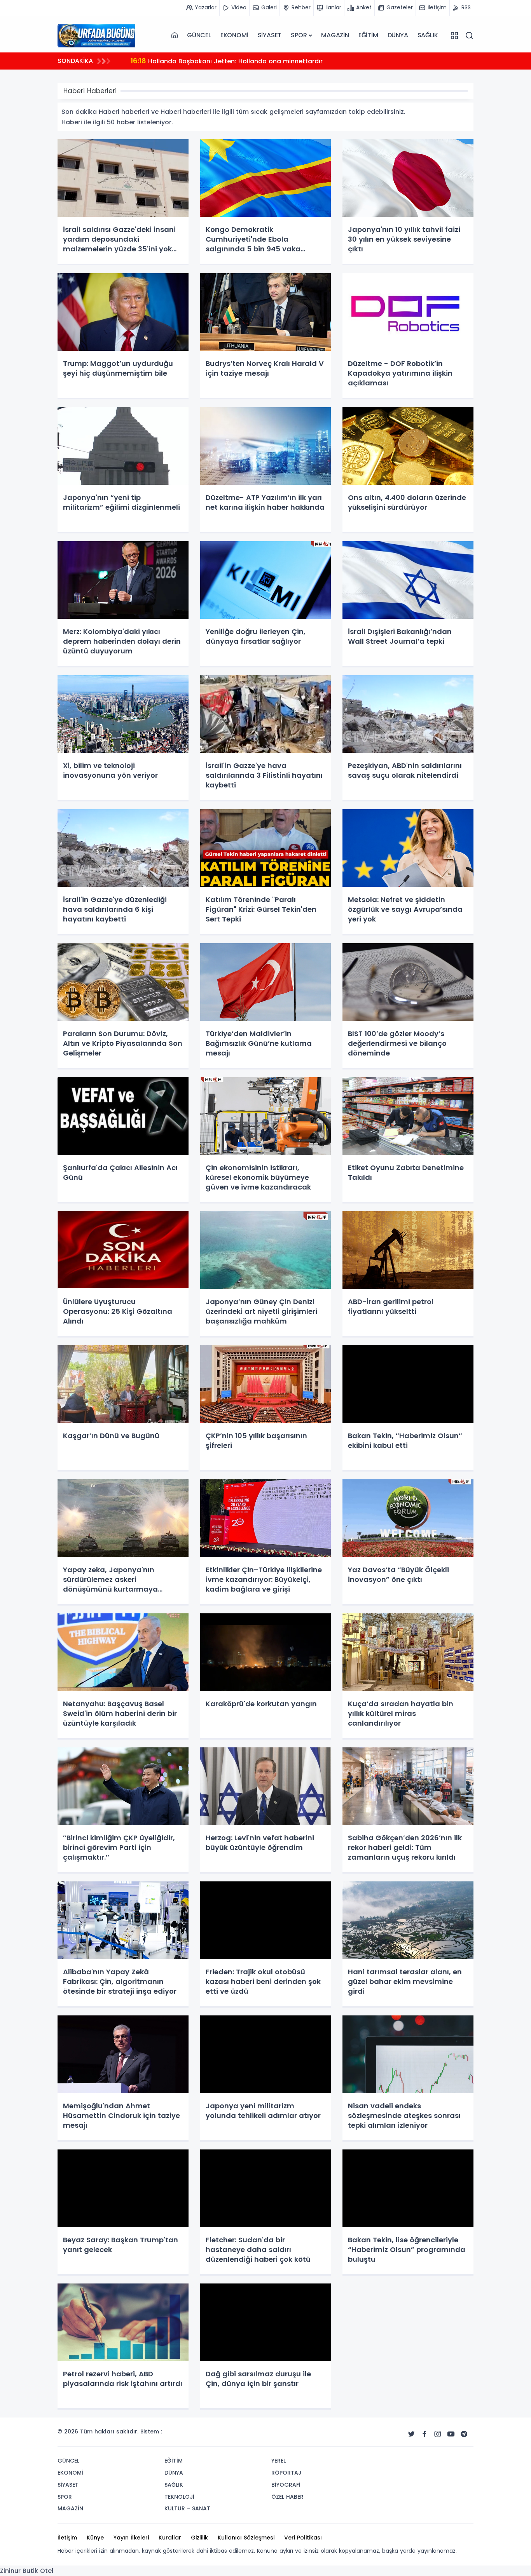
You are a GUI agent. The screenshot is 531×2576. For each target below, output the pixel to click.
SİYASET (270, 35)
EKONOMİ (234, 35)
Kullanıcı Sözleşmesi (246, 2538)
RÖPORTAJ (286, 2473)
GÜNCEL (199, 35)
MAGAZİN (335, 35)
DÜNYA (398, 35)
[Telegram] (464, 2434)
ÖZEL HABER (287, 2497)
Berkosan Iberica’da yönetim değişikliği (201, 61)
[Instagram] (438, 2434)
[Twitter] (411, 2434)
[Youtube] (451, 2434)
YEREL (279, 2461)
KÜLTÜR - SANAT (187, 2508)
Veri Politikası (303, 2538)
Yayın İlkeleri (131, 2538)
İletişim (67, 2538)
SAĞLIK (428, 35)
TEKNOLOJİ (179, 2497)
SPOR (299, 35)
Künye (95, 2538)
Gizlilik (199, 2538)
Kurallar (170, 2538)
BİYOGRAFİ (286, 2485)
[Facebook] (424, 2434)
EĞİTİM (368, 35)
